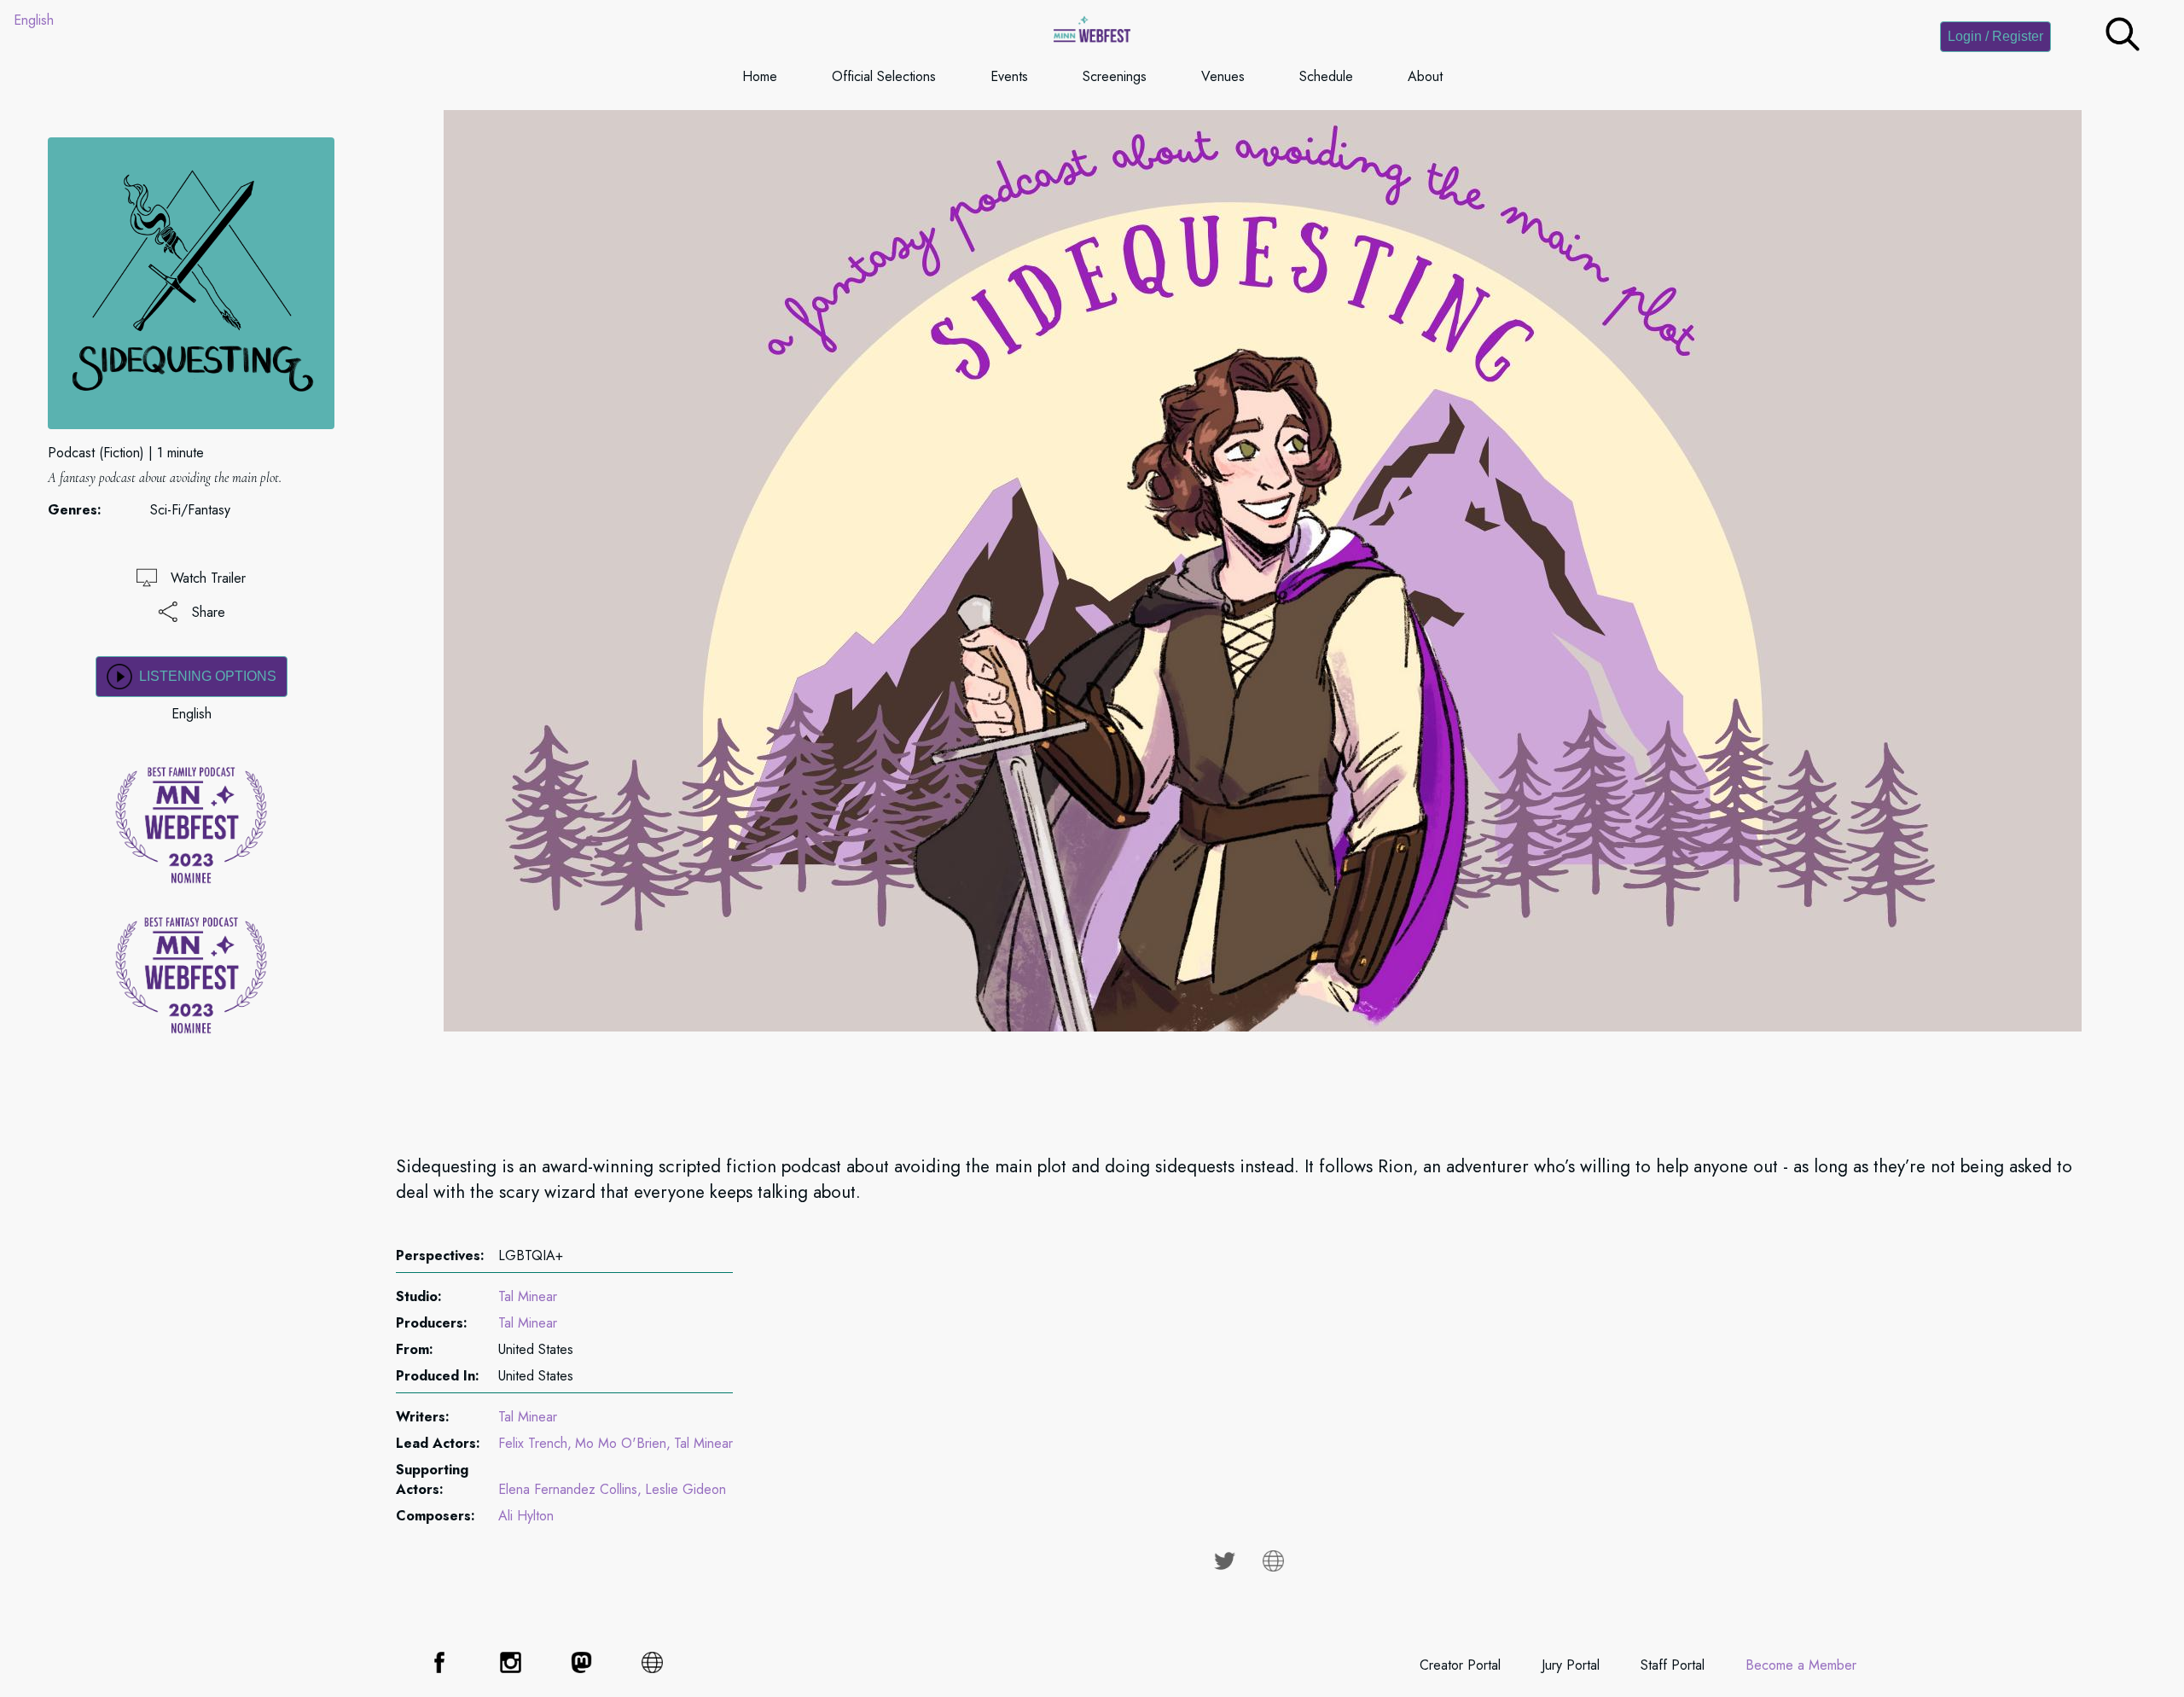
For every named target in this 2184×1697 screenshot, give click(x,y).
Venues (1223, 76)
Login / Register (1995, 36)
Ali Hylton (526, 1516)
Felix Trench (533, 1443)
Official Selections (884, 76)
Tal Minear (528, 1296)
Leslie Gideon (685, 1489)
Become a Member (1801, 1665)
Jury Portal (1571, 1665)
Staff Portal (1673, 1665)
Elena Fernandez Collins (568, 1489)
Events (1009, 76)
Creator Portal (1460, 1665)
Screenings (1115, 76)
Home (760, 76)
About (1425, 76)
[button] (2123, 46)
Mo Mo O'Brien (621, 1443)
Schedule (1326, 76)
